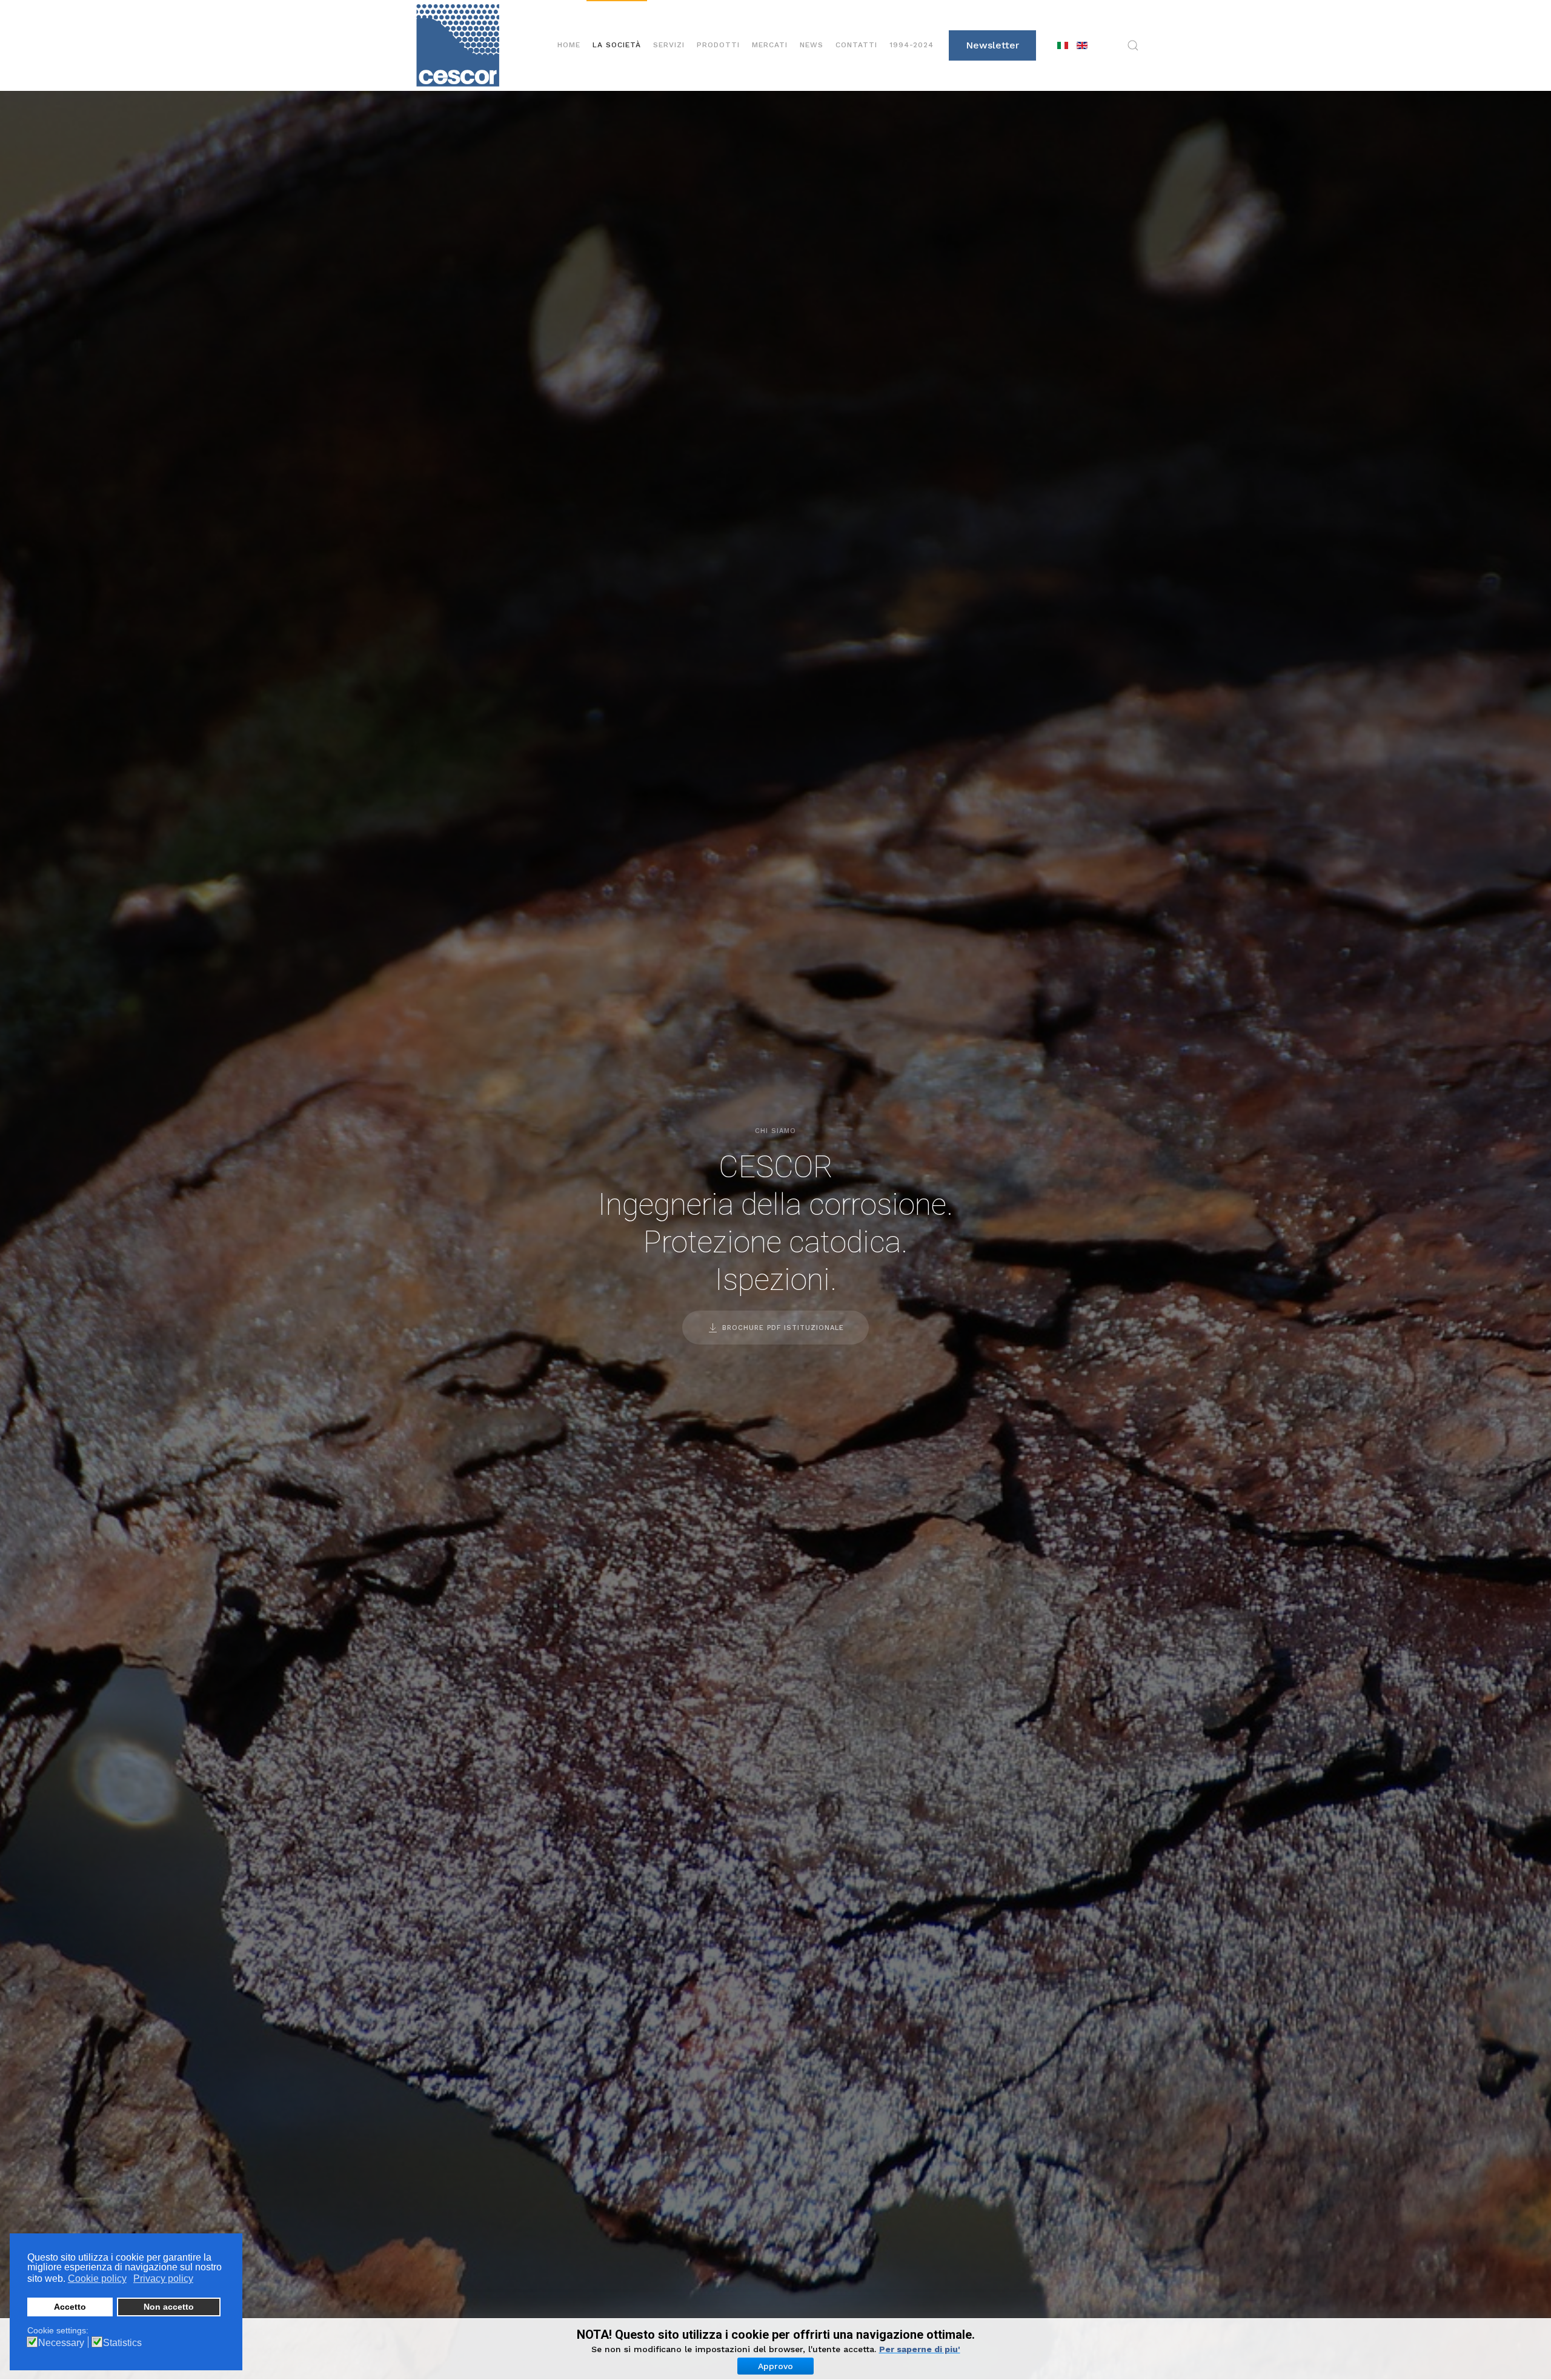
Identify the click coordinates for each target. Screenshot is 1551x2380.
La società (617, 45)
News (812, 45)
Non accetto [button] (169, 2307)
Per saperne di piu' (920, 2349)
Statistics (122, 2343)
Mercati (770, 45)
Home (569, 45)
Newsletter (992, 45)
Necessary (61, 2343)
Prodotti (718, 45)
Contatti (856, 45)
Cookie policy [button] (97, 2279)
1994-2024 (912, 45)
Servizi (669, 45)
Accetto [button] (70, 2307)
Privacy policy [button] (163, 2279)
